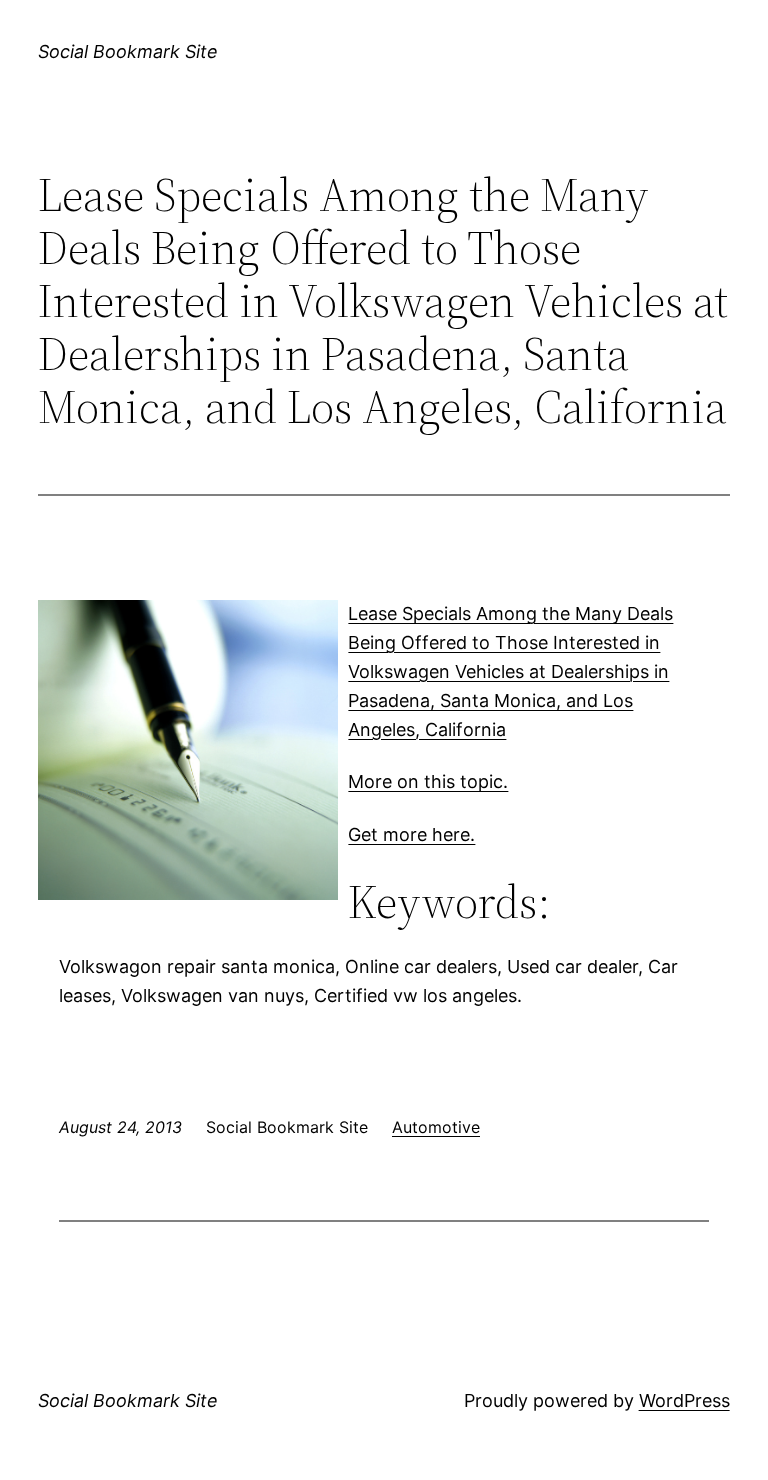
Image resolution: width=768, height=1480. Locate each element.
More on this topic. (428, 781)
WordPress (684, 1400)
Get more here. (411, 834)
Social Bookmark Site (128, 51)
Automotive (436, 1127)
